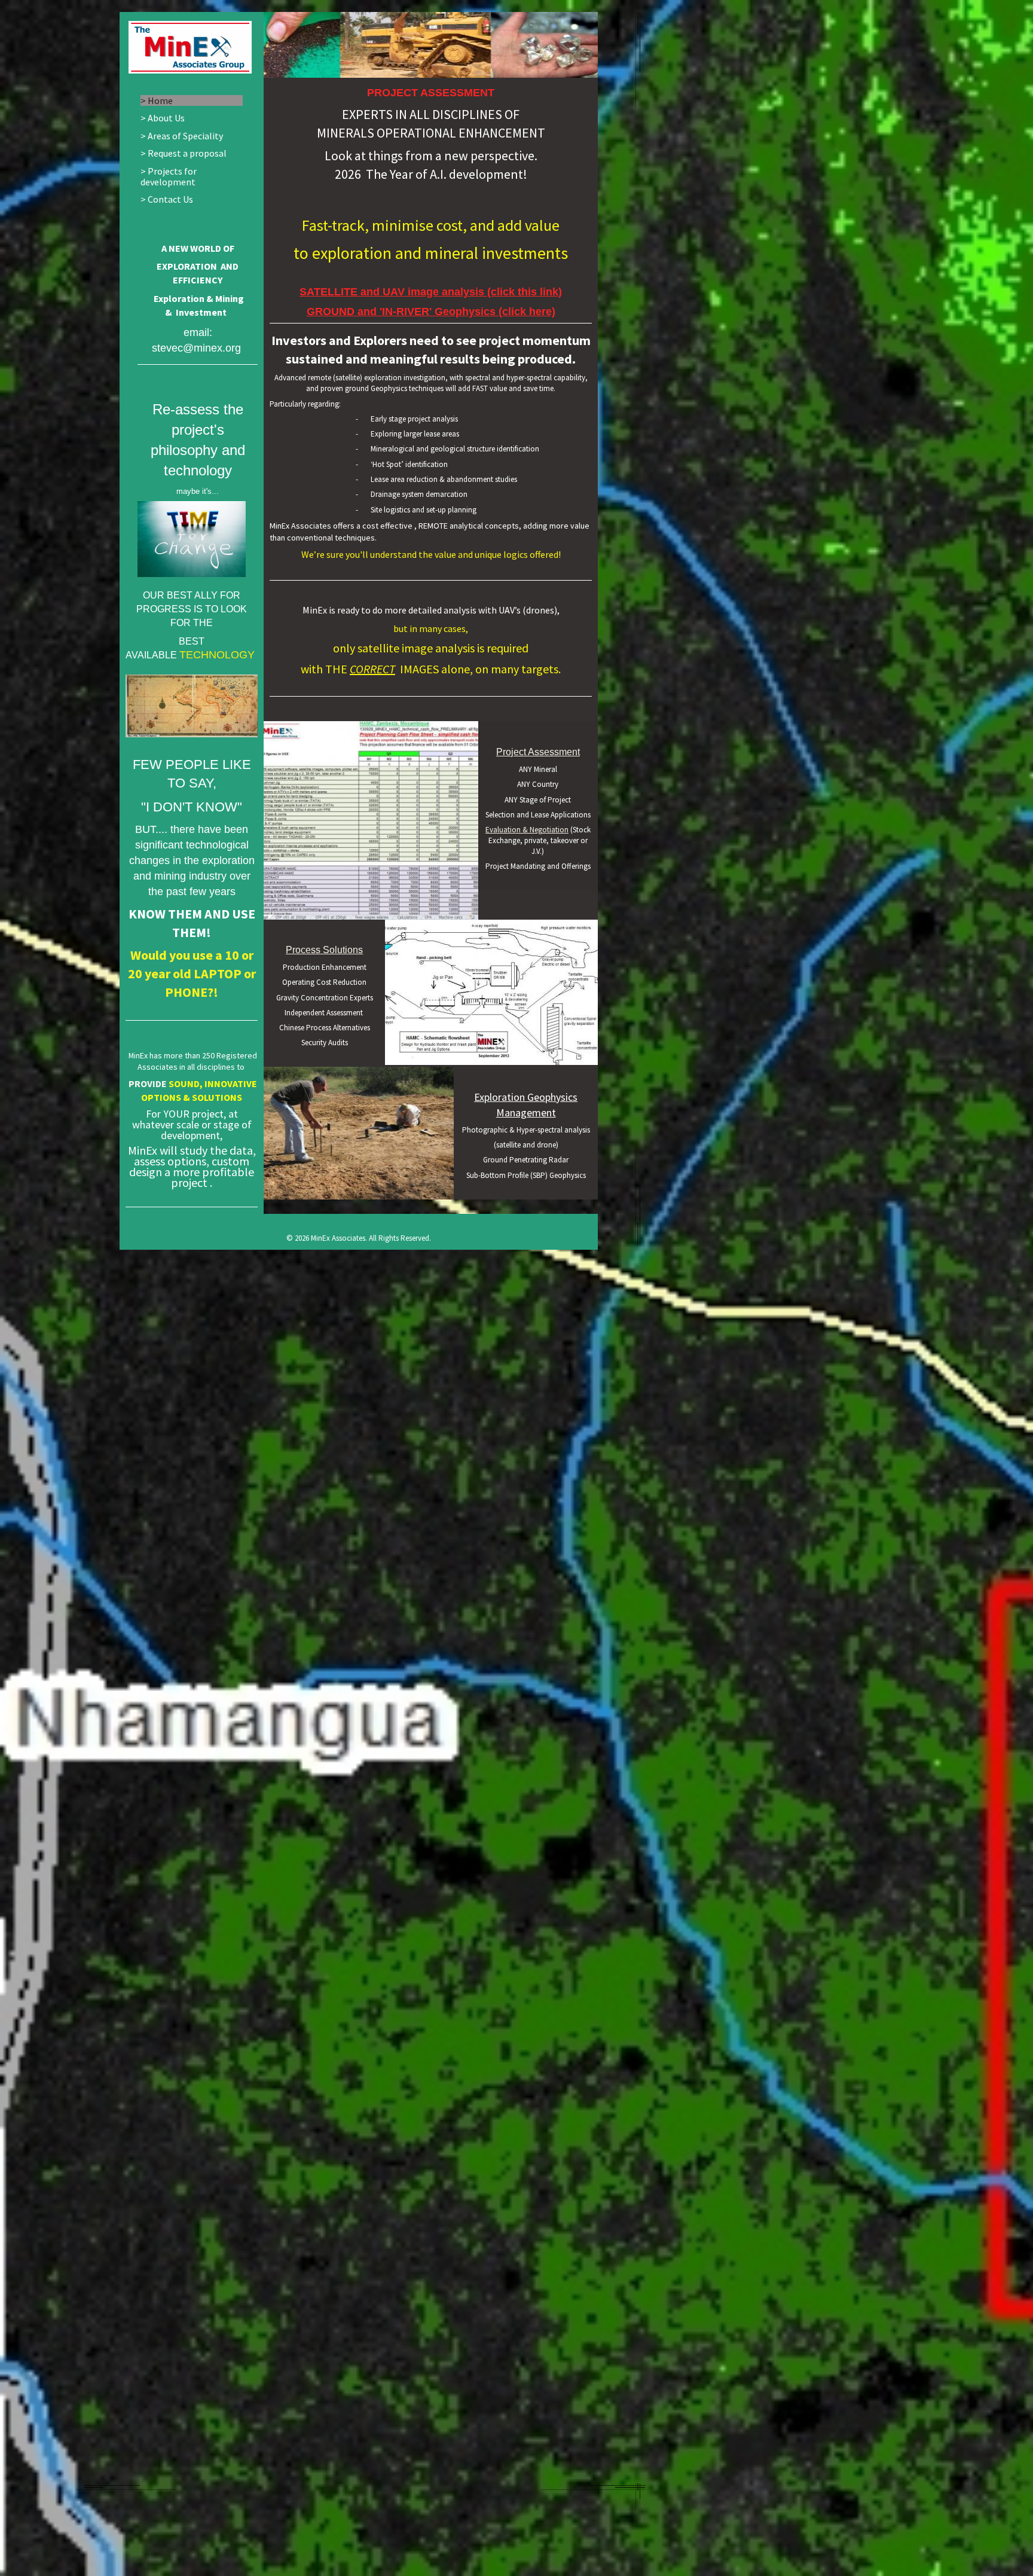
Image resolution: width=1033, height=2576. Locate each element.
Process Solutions (324, 950)
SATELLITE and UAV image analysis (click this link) (431, 292)
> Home (157, 100)
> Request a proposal (184, 153)
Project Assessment (538, 752)
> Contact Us (167, 199)
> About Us (163, 118)
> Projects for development (169, 177)
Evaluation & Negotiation (527, 830)
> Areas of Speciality (182, 136)
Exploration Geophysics (526, 1097)
